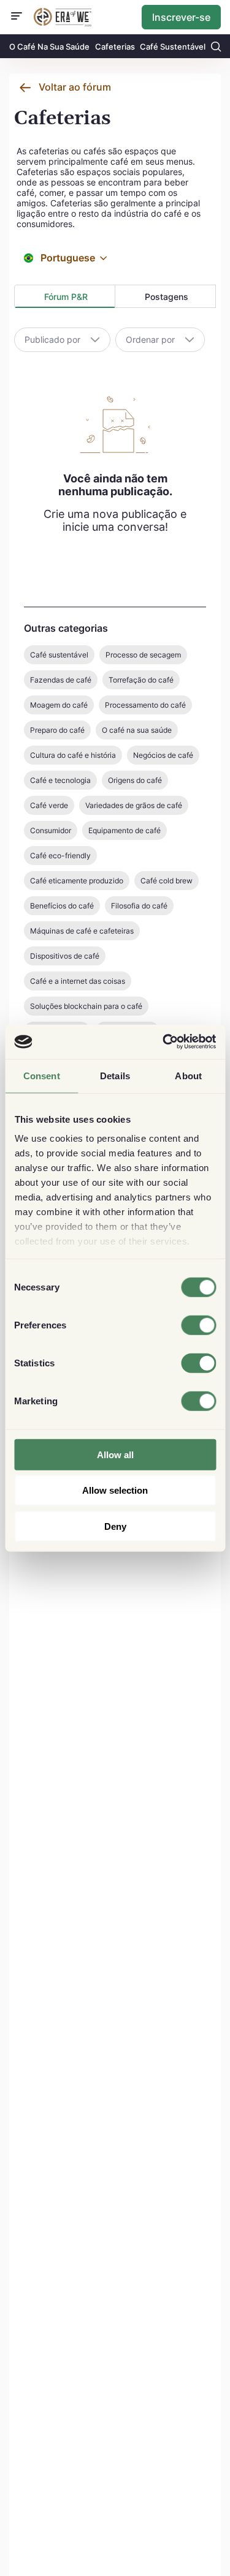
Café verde (49, 805)
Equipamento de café (125, 830)
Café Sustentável (173, 47)
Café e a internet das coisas (78, 981)
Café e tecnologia (60, 780)
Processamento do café (145, 705)
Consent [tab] (42, 1075)
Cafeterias (115, 47)
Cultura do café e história (73, 755)
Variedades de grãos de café (134, 805)
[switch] (198, 1325)
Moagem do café (59, 705)
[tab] (65, 296)
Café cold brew (167, 881)
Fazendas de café (61, 680)
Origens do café (135, 780)
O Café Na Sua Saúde (49, 47)
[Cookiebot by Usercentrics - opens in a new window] (164, 1042)
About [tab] (188, 1075)
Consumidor (51, 830)
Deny (115, 1526)
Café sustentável (59, 655)
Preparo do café (57, 730)
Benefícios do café (62, 906)
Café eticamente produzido (77, 881)
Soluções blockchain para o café (86, 1006)
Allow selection (115, 1490)
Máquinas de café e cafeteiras (82, 931)
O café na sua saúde (137, 730)
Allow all (115, 1454)
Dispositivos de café (65, 956)
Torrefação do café (141, 680)
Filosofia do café (139, 906)
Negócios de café (163, 755)
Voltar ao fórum (75, 87)
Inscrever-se (181, 17)
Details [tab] (115, 1075)
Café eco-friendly (60, 856)
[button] (104, 258)
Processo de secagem (143, 655)
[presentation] (65, 297)
